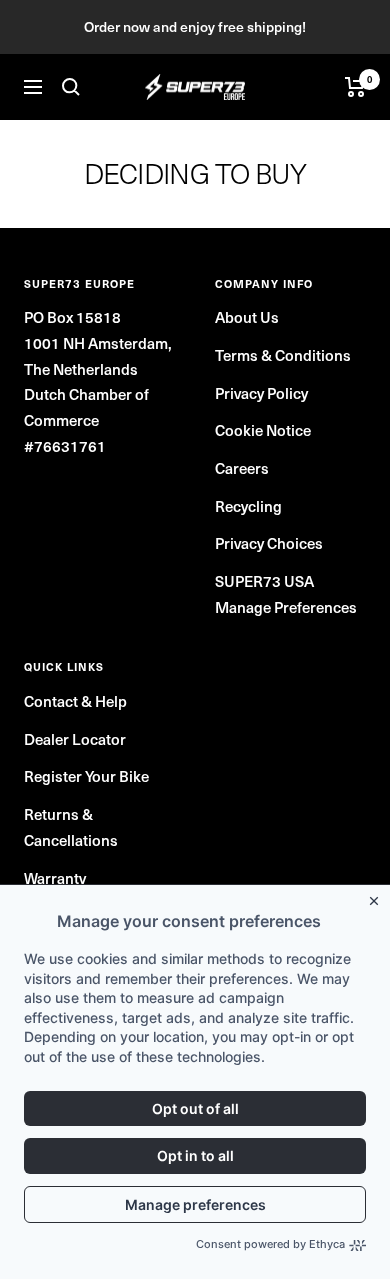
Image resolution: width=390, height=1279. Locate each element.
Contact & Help (75, 700)
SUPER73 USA (264, 580)
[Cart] (355, 87)
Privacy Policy (261, 392)
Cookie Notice (263, 429)
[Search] (71, 87)
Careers (242, 467)
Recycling (248, 505)
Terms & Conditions (283, 354)
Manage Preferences (286, 606)
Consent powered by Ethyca (270, 1244)
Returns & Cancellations (71, 826)
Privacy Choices (269, 542)
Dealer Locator (75, 738)
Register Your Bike (86, 775)
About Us (247, 316)
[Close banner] (378, 897)
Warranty (55, 877)
